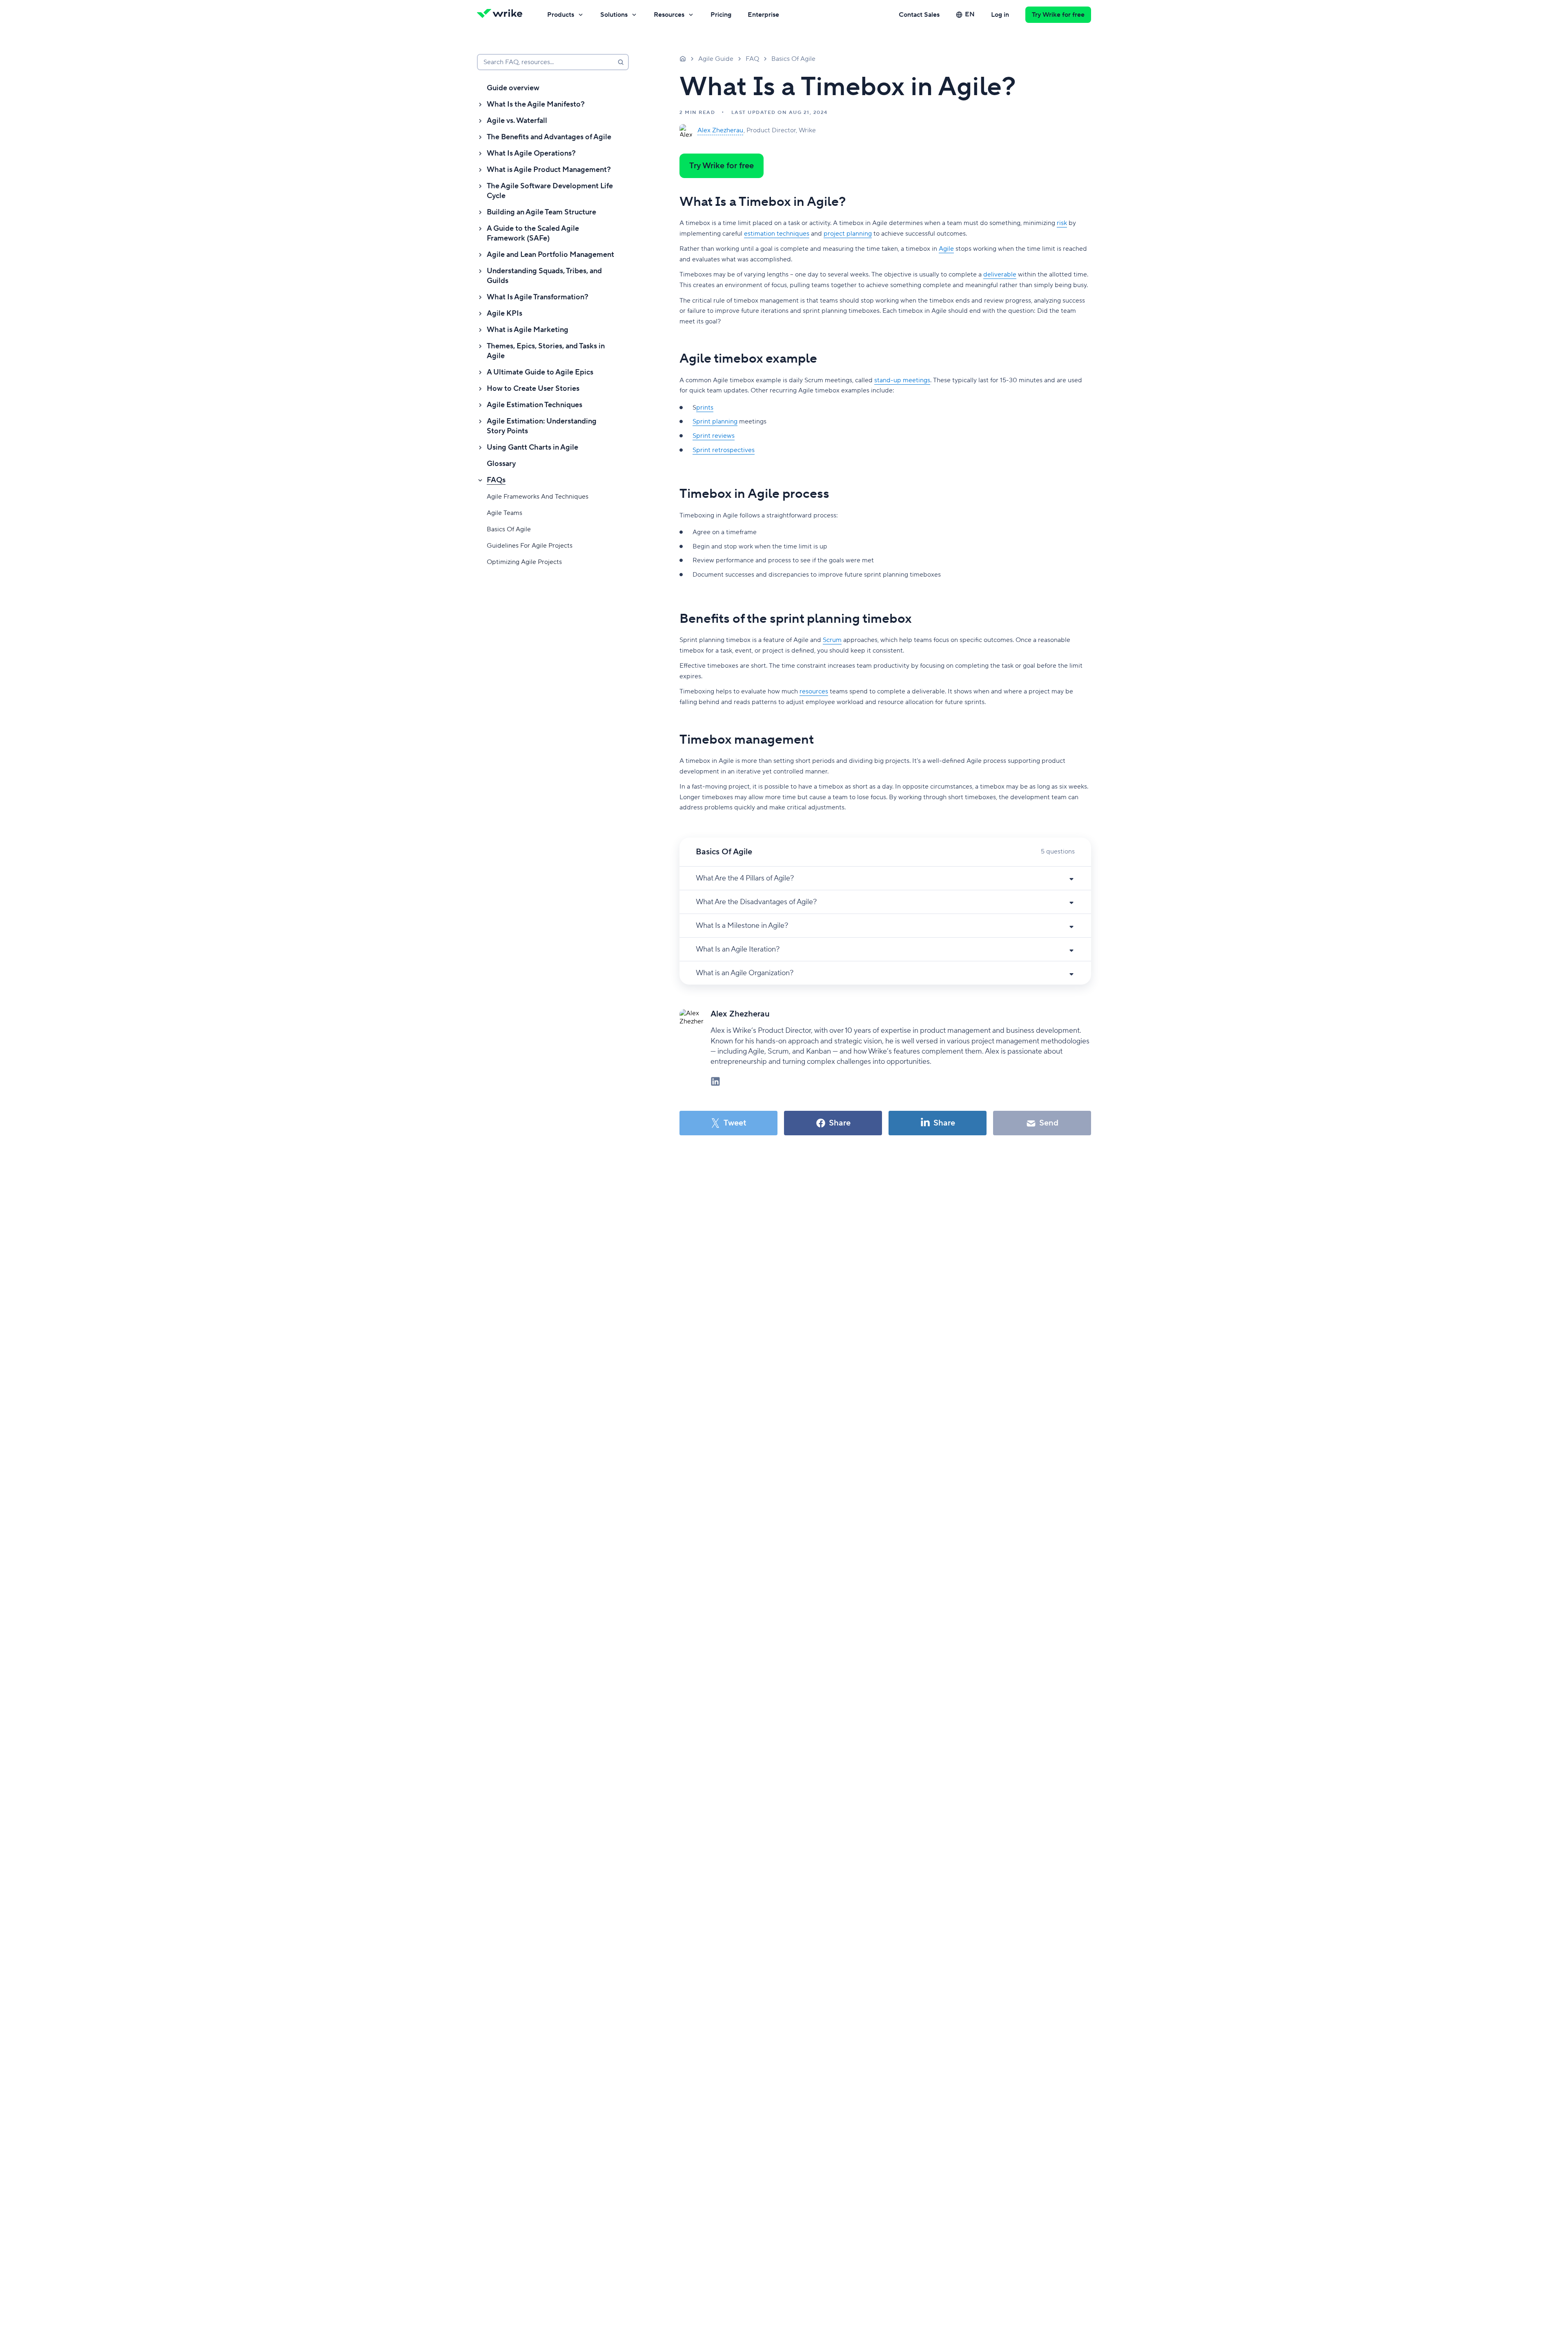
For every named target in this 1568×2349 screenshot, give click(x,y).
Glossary (501, 464)
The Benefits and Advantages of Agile (549, 137)
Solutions (614, 15)
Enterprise (763, 15)
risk (1062, 223)
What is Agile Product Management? (549, 170)
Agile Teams (504, 513)
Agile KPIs (504, 313)
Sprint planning (715, 421)
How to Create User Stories (533, 389)
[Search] (621, 62)
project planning (848, 234)
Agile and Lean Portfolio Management (550, 255)
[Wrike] (502, 15)
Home (683, 58)
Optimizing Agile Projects (524, 562)
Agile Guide (716, 59)
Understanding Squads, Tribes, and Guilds (544, 276)
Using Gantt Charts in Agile (532, 447)
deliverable (1000, 274)
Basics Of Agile (509, 529)
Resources (669, 15)
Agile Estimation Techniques (535, 405)
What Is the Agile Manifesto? (536, 104)
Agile (946, 249)
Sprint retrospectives (724, 450)
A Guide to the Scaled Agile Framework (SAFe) (533, 233)
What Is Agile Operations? (531, 153)
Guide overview (513, 88)
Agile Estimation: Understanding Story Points (542, 426)
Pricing (721, 15)
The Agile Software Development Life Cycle (550, 191)
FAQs (496, 480)
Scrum (832, 640)
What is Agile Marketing (528, 330)
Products (561, 15)
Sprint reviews (714, 436)
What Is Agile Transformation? (538, 297)
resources (814, 691)
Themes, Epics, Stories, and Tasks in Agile (546, 351)
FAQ (752, 59)
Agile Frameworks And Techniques (538, 497)
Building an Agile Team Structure (541, 212)
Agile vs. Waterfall (517, 121)
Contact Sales (919, 15)
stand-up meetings (902, 380)
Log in (1000, 15)
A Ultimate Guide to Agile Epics (540, 372)
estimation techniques (777, 234)
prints (705, 408)
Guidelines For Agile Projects (530, 546)
